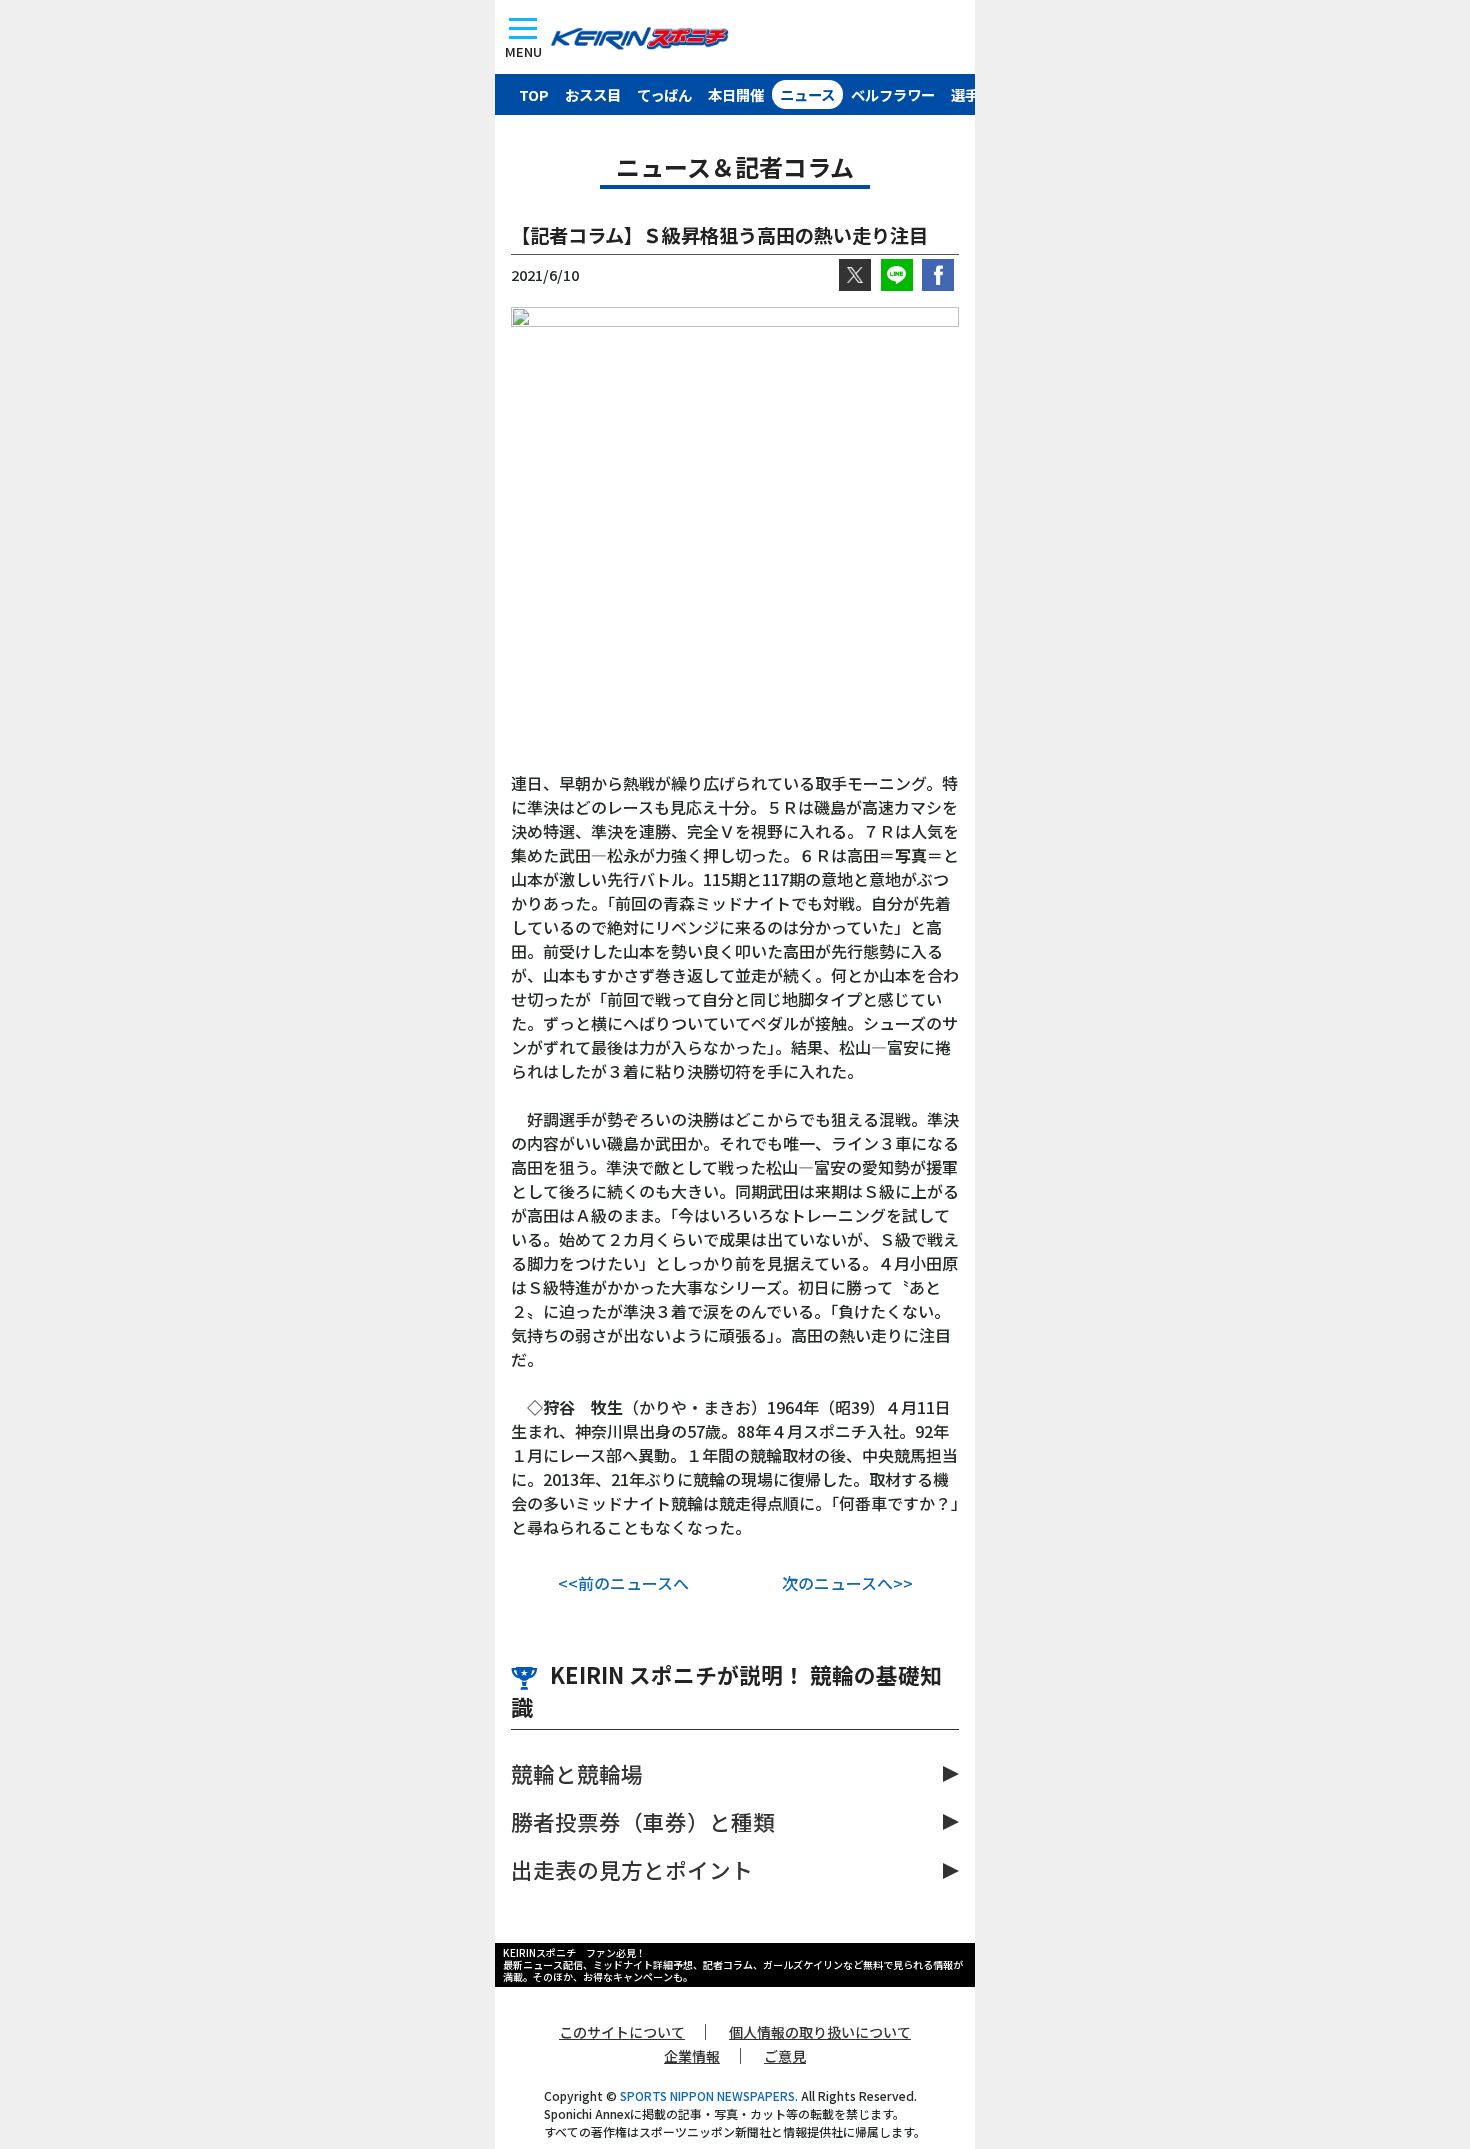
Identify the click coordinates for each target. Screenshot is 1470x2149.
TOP (534, 94)
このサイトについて (622, 2032)
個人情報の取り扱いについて (820, 2032)
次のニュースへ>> (847, 1583)
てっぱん (664, 94)
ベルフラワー (893, 94)
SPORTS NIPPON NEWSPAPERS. (709, 2095)
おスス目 (593, 94)
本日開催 (736, 94)
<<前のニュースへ (623, 1583)
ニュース (807, 94)
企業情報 (692, 2056)
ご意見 (785, 2056)
